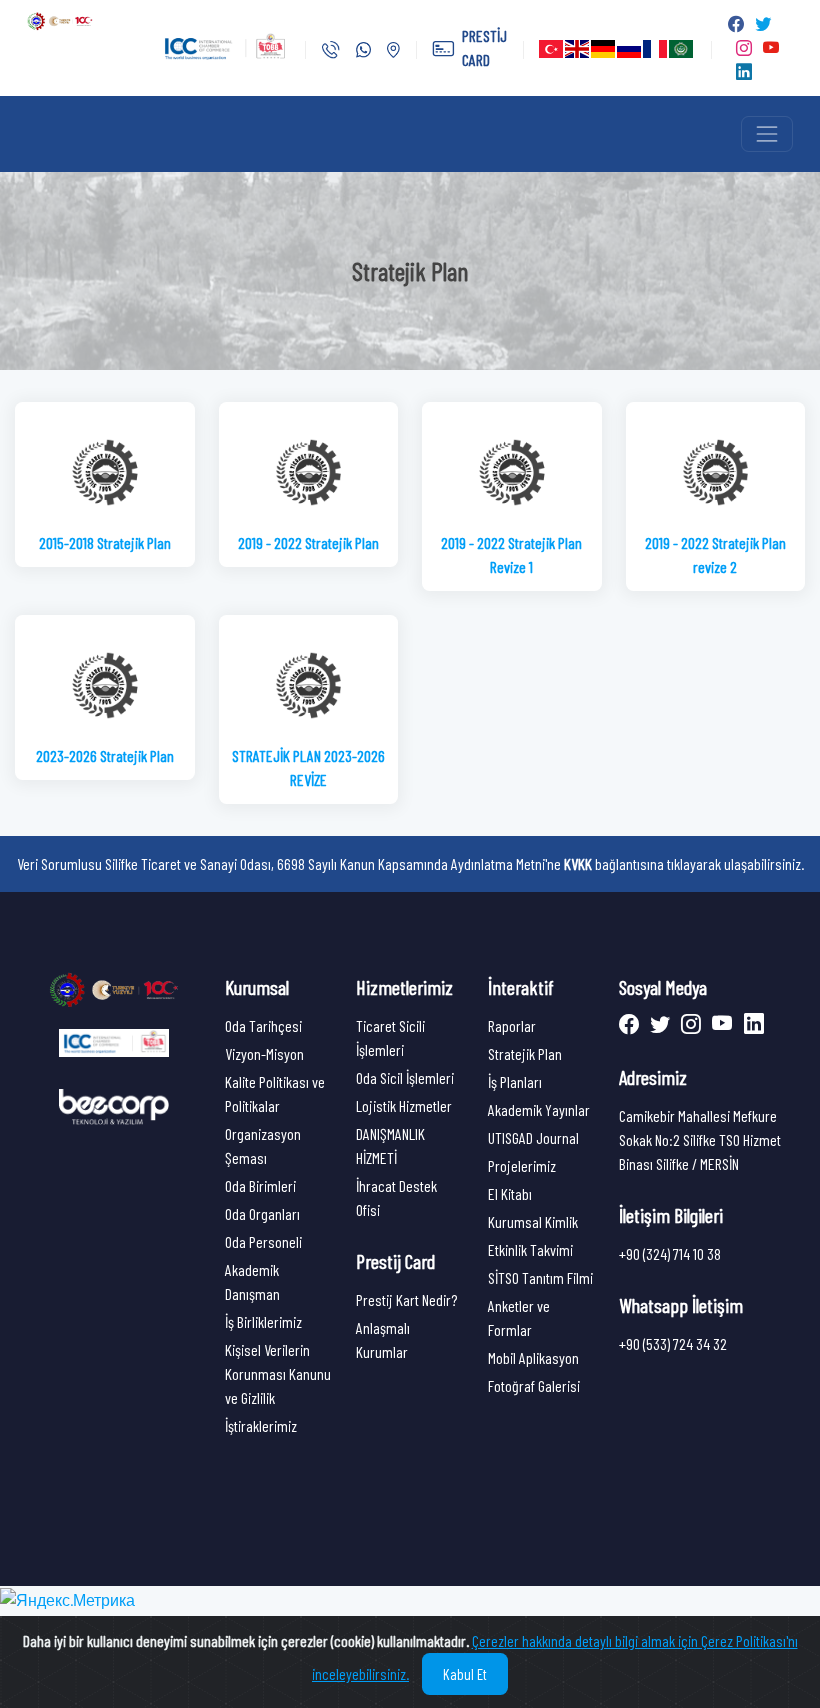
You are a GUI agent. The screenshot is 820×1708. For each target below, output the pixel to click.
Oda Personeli (263, 1241)
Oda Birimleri (260, 1185)
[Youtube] (720, 1025)
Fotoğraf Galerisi (534, 1385)
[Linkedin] (750, 1025)
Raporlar (512, 1025)
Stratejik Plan (525, 1053)
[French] (656, 49)
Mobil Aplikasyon (533, 1357)
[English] (578, 49)
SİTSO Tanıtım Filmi (540, 1277)
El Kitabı (510, 1193)
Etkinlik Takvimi (530, 1249)
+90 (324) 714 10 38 (670, 1253)
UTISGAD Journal (533, 1137)
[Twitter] (657, 1025)
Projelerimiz (522, 1165)
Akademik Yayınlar (539, 1109)
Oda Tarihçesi (263, 1025)
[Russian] (630, 49)
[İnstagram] (688, 1025)
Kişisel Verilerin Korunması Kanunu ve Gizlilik (278, 1373)
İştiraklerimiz (261, 1425)
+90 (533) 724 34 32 (673, 1343)
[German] (604, 49)
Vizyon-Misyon (264, 1053)
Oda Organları (262, 1213)
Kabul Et (465, 1674)
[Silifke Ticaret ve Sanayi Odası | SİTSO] (114, 988)
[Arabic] (682, 49)
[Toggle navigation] (767, 134)
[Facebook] (630, 1025)
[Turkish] (552, 49)
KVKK (578, 863)
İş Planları (515, 1081)
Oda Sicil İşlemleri (405, 1077)
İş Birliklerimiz (263, 1321)
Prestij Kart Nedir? (406, 1299)
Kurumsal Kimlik (533, 1221)
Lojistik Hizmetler (404, 1105)
